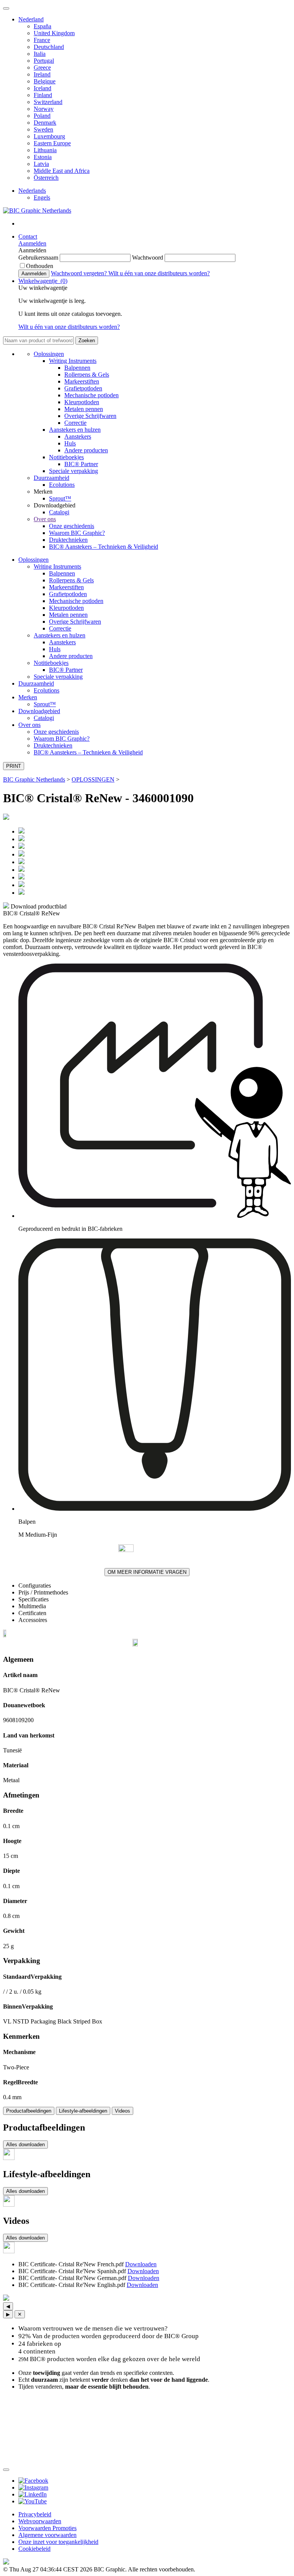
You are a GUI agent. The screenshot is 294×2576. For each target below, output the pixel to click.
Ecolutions (62, 485)
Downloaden (141, 2264)
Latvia (41, 164)
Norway (44, 109)
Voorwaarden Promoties (47, 2528)
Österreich (46, 178)
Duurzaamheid (51, 478)
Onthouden (40, 266)
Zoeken (87, 340)
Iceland (42, 88)
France (42, 40)
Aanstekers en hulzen (75, 430)
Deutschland (49, 47)
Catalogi (59, 512)
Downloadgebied (39, 711)
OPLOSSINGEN (93, 779)
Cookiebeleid (34, 2549)
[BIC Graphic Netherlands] (37, 210)
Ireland (42, 74)
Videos (122, 2111)
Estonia (43, 157)
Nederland (31, 19)
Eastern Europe (52, 143)
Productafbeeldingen (29, 2111)
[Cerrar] (6, 2470)
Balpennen (77, 368)
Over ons (45, 519)
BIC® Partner (81, 464)
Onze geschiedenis (72, 526)
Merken (28, 697)
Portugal (44, 61)
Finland (43, 95)
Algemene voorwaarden (47, 2535)
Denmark (45, 123)
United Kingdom (54, 33)
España (42, 26)
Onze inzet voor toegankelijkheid (58, 2542)
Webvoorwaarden (40, 2521)
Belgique (45, 81)
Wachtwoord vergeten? (80, 273)
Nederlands (32, 191)
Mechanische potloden (91, 395)
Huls (70, 443)
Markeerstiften (82, 381)
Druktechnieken (68, 540)
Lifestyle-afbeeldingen (83, 2111)
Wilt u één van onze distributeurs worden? (159, 273)
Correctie (75, 423)
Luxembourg (49, 136)
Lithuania (45, 150)
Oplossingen (49, 354)
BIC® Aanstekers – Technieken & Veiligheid (104, 547)
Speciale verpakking (73, 471)
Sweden (43, 129)
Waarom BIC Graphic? (77, 533)
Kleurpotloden (82, 402)
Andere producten (86, 450)
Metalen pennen (84, 409)
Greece (42, 67)
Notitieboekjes (66, 457)
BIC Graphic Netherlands (34, 779)
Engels (42, 197)
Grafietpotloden (83, 388)
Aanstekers (78, 436)
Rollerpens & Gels (87, 375)
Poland (42, 116)
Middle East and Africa (62, 171)
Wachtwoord (148, 258)
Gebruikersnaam (39, 258)
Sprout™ (60, 498)
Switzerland (48, 102)
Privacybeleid (35, 2514)
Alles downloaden (25, 2144)
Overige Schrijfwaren (90, 416)
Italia (40, 54)
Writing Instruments (73, 361)
